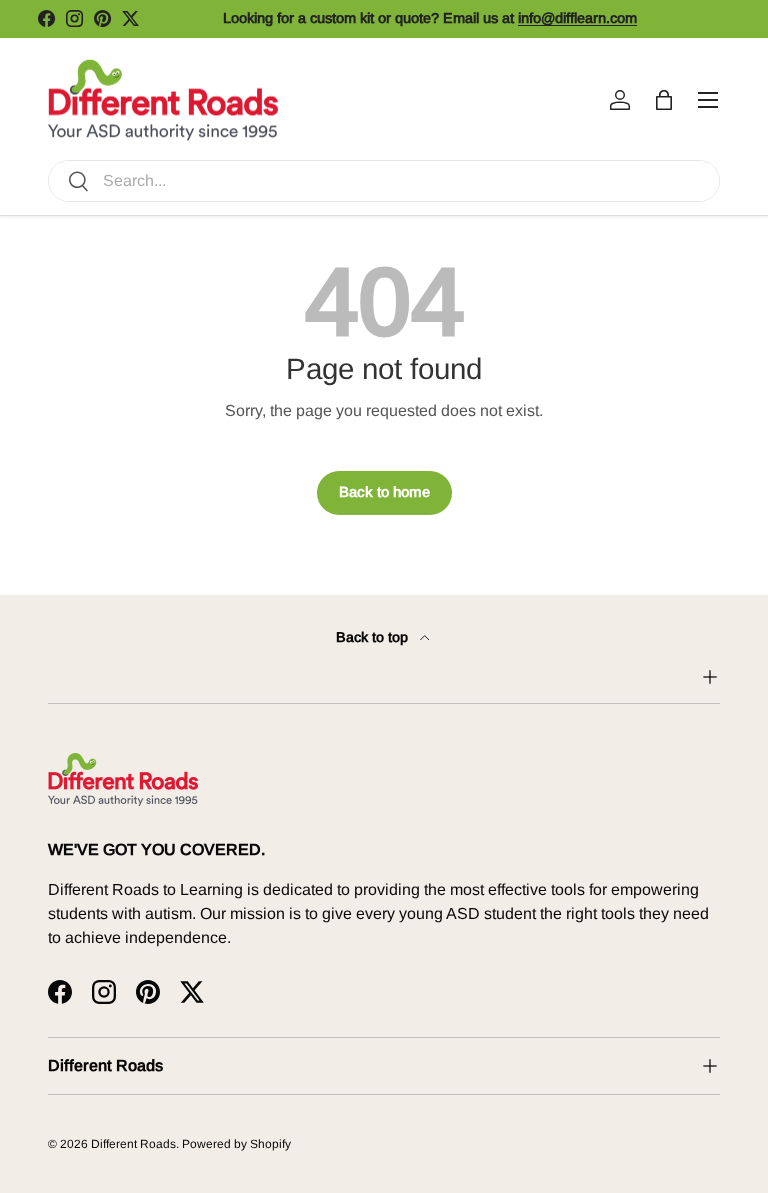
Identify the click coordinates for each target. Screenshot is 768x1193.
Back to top (374, 637)
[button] (664, 100)
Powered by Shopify (236, 1144)
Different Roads (133, 1144)
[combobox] (384, 181)
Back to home (384, 492)
